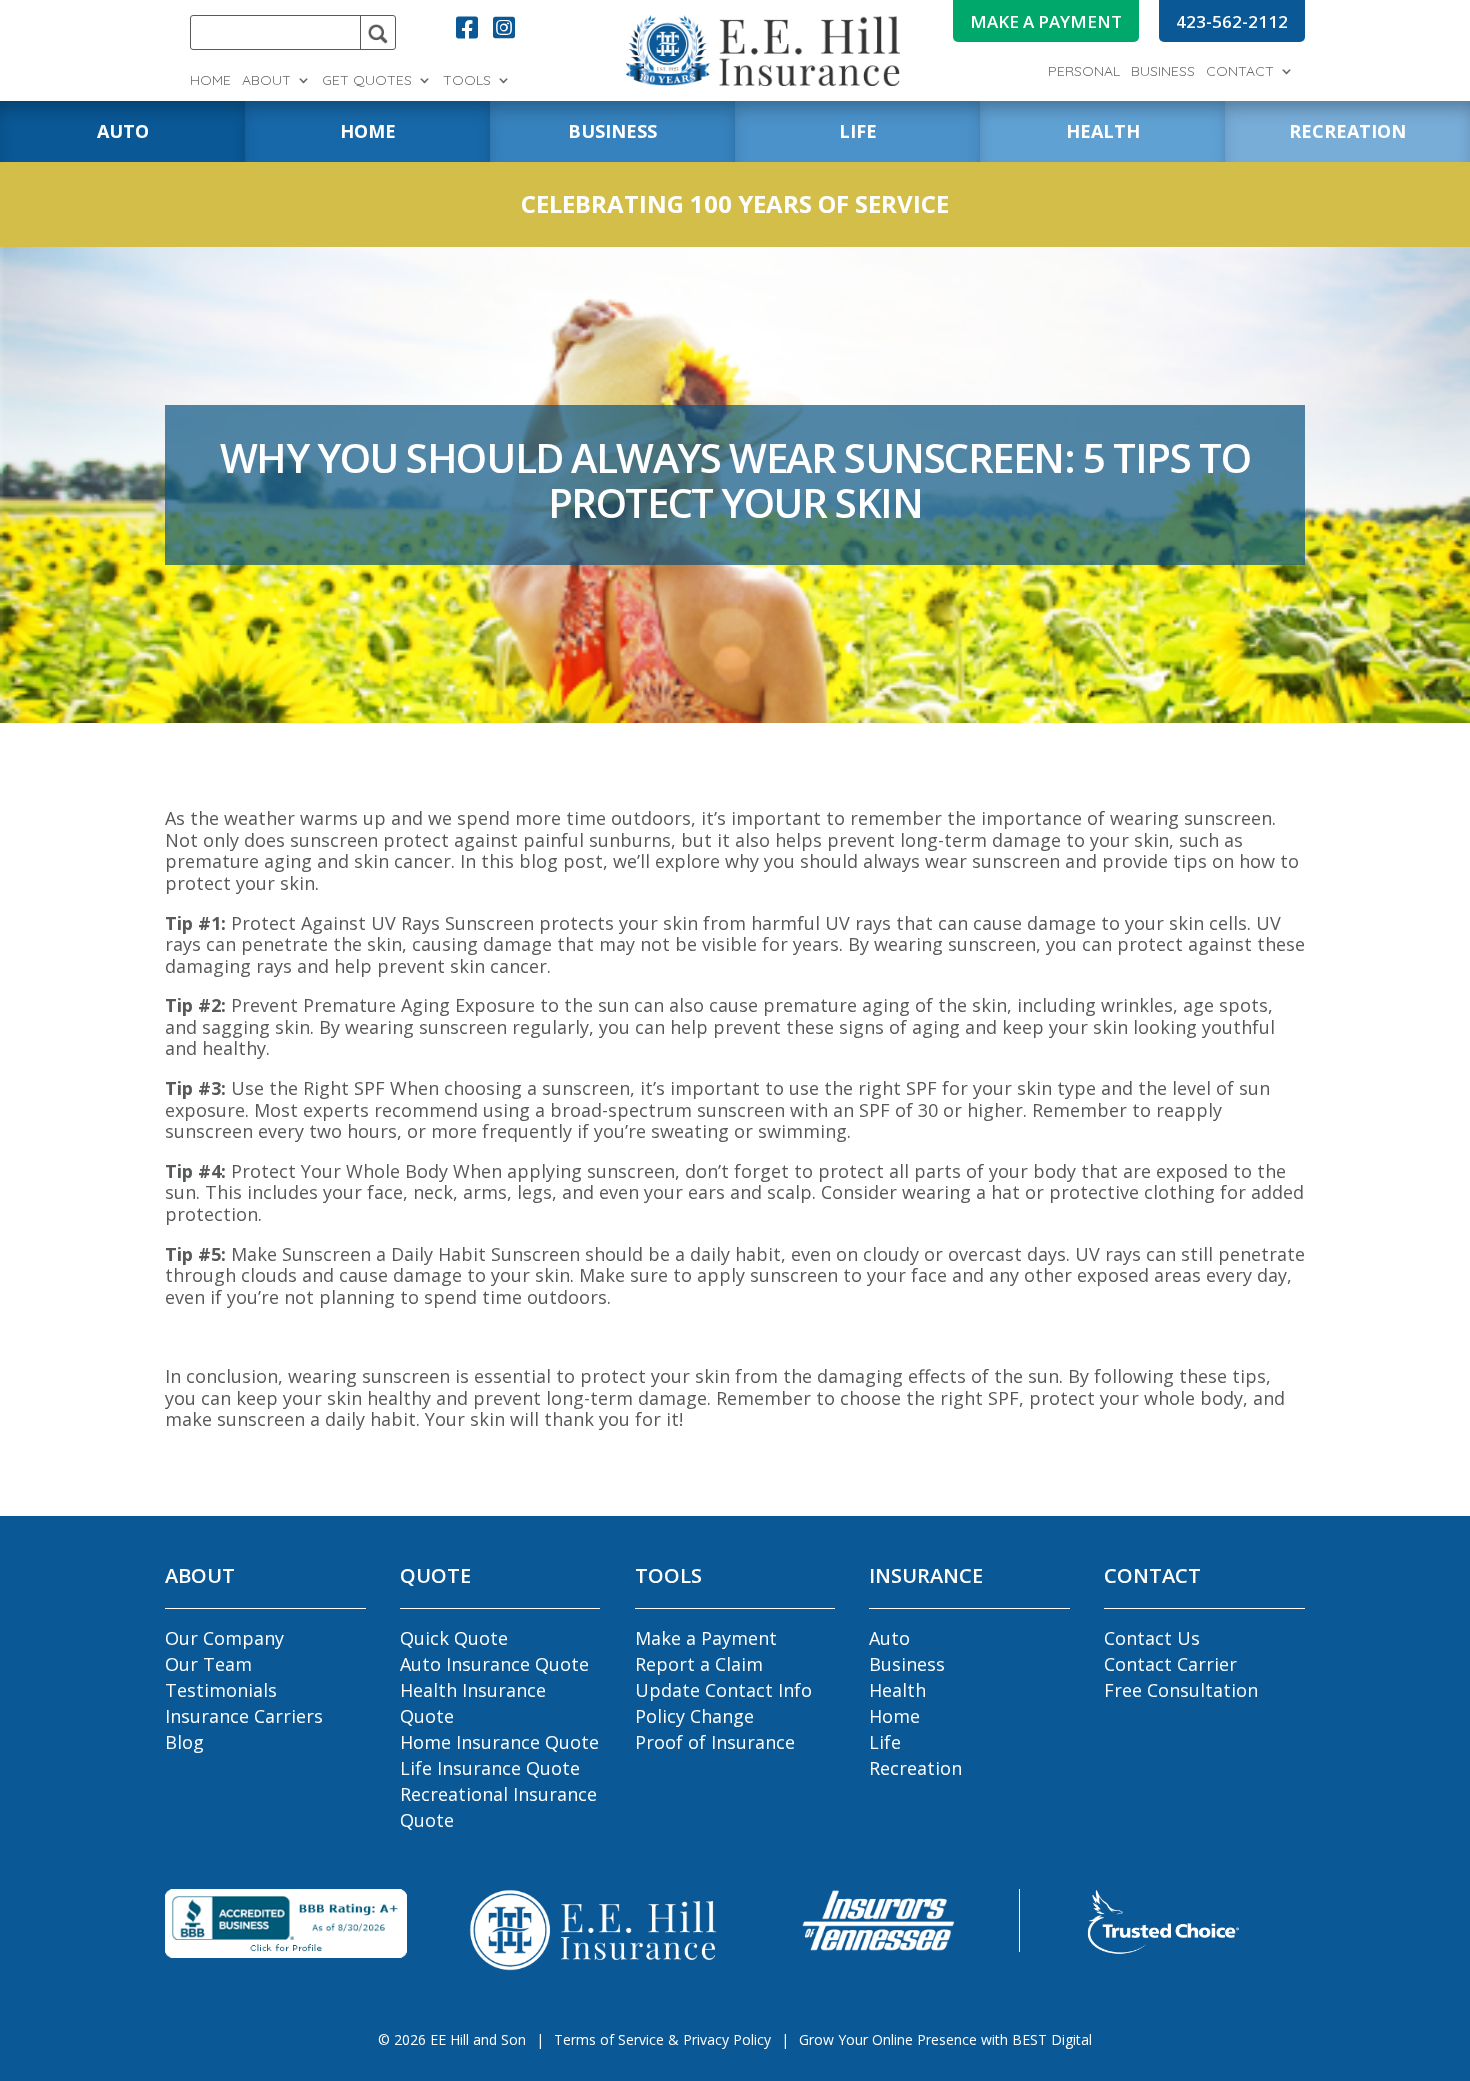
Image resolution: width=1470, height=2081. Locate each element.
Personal (1084, 72)
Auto (889, 1638)
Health (897, 1690)
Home (210, 81)
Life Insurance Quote (490, 1768)
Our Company (224, 1638)
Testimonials (221, 1690)
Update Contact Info (723, 1690)
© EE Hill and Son (452, 2039)
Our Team (208, 1664)
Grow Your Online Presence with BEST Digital (945, 2039)
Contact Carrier (1170, 1664)
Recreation (915, 1768)
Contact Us (1152, 1638)
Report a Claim (699, 1664)
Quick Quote (454, 1638)
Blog (184, 1742)
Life (885, 1742)
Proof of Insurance (715, 1742)
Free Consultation (1181, 1690)
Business (1163, 72)
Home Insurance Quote (499, 1742)
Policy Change (694, 1716)
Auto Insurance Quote (494, 1664)
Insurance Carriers (244, 1716)
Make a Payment (706, 1638)
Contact (1240, 72)
